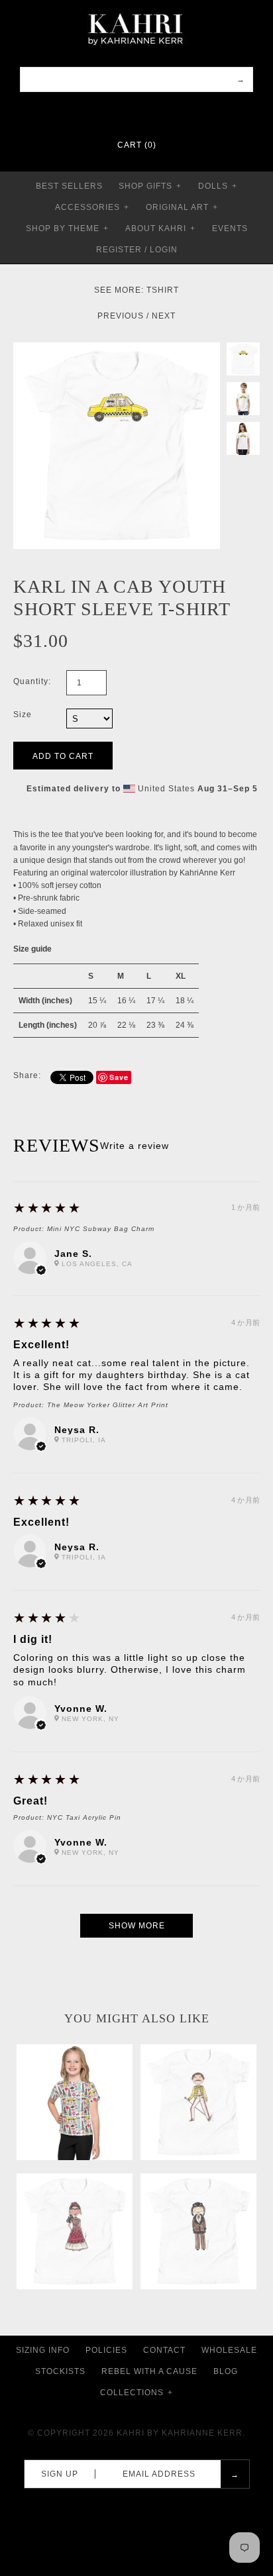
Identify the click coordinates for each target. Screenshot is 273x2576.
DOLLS (218, 186)
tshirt (163, 290)
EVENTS (230, 228)
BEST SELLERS (69, 186)
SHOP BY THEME (67, 228)
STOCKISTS (60, 2371)
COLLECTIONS (136, 2393)
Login (164, 250)
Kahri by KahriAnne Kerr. (181, 2433)
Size (23, 715)
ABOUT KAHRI (160, 228)
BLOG (226, 2371)
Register (119, 250)
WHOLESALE (229, 2350)
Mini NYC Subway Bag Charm (101, 1229)
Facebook (111, 113)
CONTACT (164, 2350)
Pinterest (128, 113)
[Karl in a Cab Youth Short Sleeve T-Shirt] (117, 348)
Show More (137, 1926)
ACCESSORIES (92, 207)
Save (119, 1077)
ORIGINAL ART (182, 207)
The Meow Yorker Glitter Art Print (108, 1405)
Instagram (145, 113)
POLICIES (106, 2350)
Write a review (135, 1146)
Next (164, 316)
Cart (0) (137, 145)
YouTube (162, 113)
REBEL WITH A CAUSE (149, 2371)
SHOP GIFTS (150, 186)
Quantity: (32, 681)
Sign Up (60, 2474)
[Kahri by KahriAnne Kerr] (136, 9)
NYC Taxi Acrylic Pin (84, 1817)
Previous (121, 316)
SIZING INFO (43, 2350)
